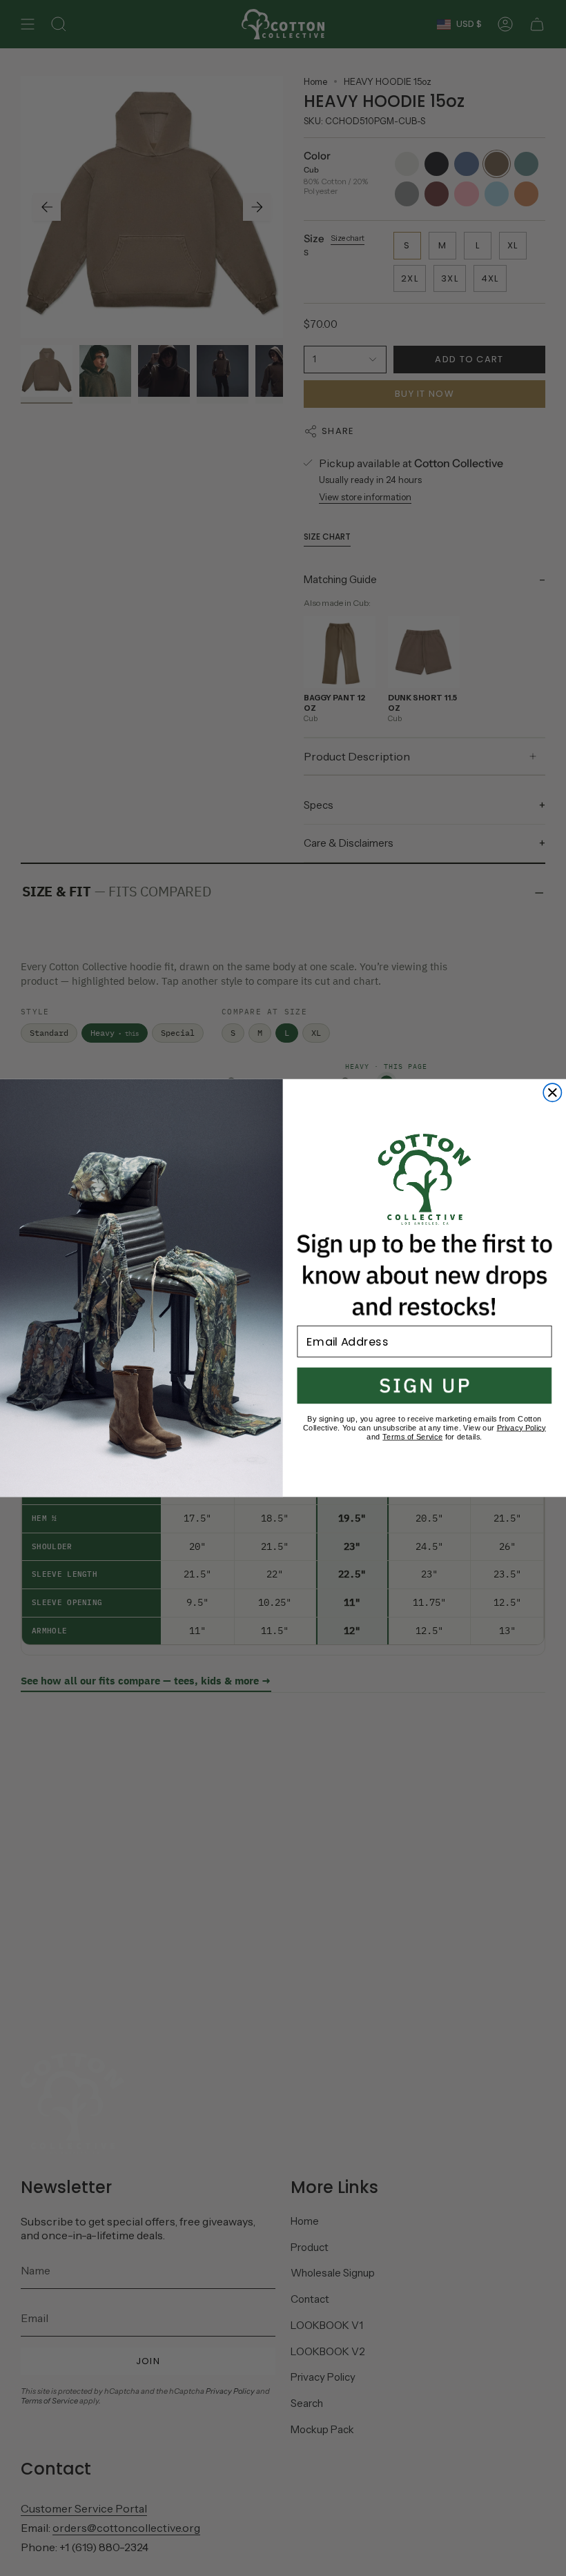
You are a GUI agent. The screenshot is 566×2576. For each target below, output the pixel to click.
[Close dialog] (552, 1092)
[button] (425, 1385)
